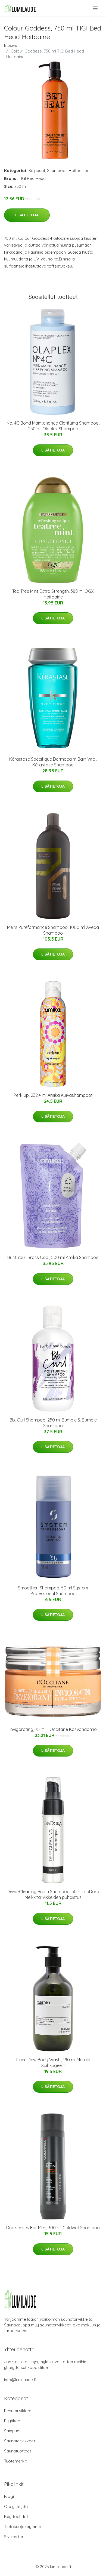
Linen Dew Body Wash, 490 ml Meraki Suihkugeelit (53, 2063)
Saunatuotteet (18, 2451)
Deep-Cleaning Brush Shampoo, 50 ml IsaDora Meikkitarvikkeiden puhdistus (53, 1894)
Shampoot (57, 171)
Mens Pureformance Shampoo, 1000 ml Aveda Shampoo (53, 930)
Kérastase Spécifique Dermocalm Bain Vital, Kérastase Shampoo (53, 762)
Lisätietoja (27, 215)
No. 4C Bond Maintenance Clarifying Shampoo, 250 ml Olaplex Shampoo (53, 426)
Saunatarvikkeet (20, 2441)
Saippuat (37, 171)
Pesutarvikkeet (18, 2411)
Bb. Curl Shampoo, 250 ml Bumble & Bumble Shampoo (53, 1423)
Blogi (9, 2496)
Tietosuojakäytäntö (23, 2527)
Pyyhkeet (13, 2421)
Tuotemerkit (15, 2461)
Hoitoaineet (80, 171)
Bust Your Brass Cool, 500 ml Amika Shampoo (53, 1257)
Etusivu (11, 45)
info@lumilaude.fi (20, 2380)
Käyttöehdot (16, 2517)
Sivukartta (14, 2537)
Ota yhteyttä (16, 2506)
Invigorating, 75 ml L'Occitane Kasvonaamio (53, 1729)
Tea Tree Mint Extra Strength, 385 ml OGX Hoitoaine (53, 594)
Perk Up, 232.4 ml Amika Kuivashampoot (53, 1095)
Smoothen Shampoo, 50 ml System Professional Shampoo (53, 1591)
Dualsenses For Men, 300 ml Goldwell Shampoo (53, 2228)
